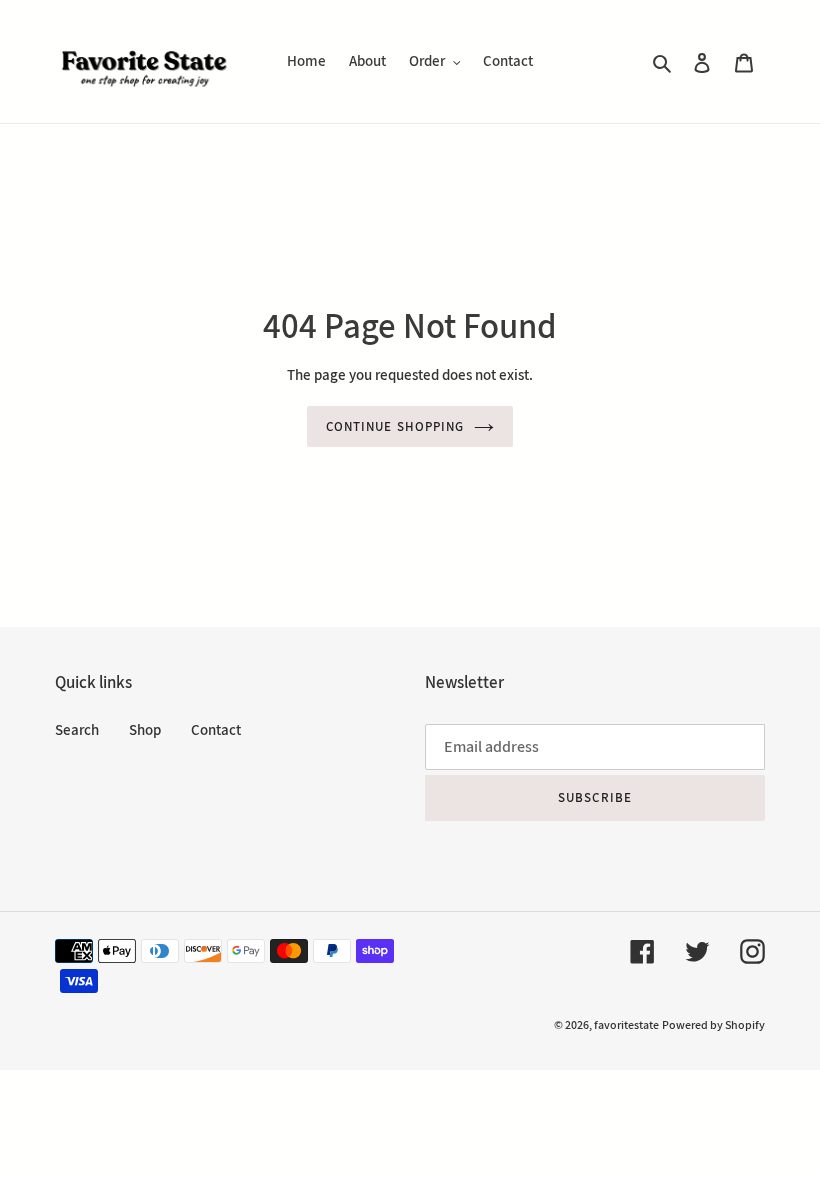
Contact (216, 729)
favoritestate (626, 1024)
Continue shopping (395, 426)
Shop (145, 729)
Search (77, 729)
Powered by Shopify (713, 1024)
